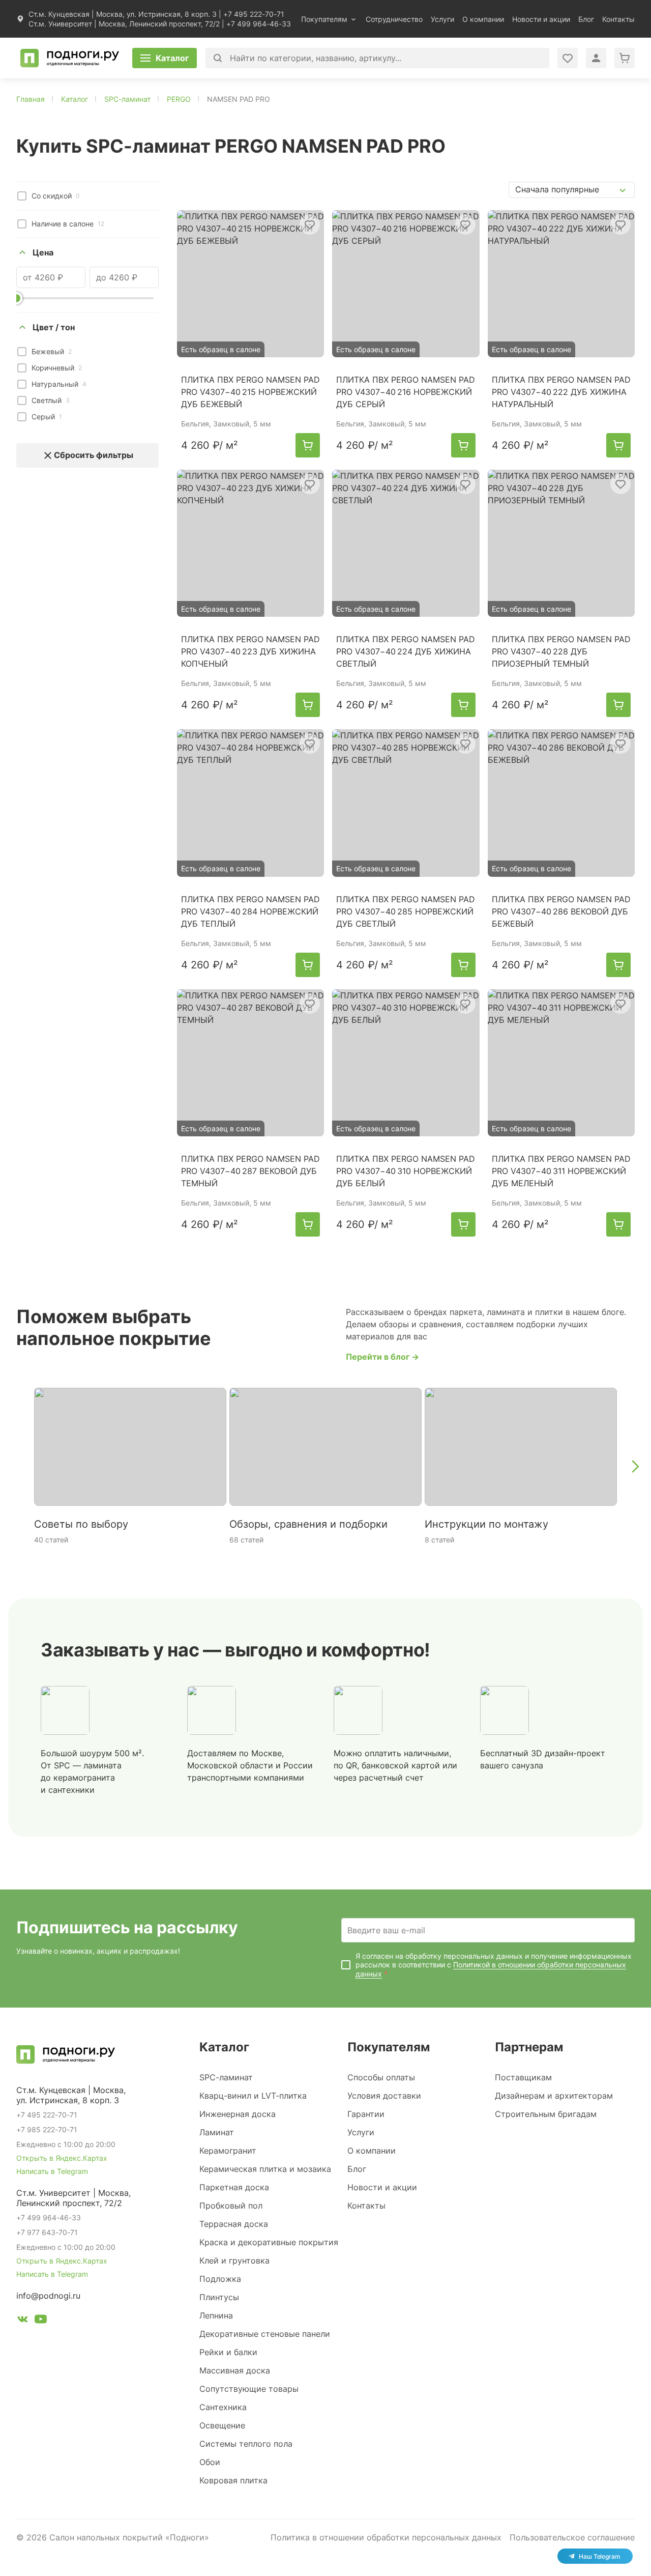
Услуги (442, 19)
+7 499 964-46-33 (259, 24)
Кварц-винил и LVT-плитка (253, 2096)
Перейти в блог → (382, 1357)
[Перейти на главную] (70, 58)
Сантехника (223, 2407)
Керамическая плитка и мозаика (265, 2169)
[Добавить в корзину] (308, 445)
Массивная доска (235, 2370)
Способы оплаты (381, 2077)
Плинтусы (219, 2297)
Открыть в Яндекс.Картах (62, 2158)
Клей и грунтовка (234, 2260)
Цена (43, 252)
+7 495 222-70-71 (254, 14)
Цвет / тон (54, 327)
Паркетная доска (234, 2187)
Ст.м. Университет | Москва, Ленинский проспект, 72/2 (124, 24)
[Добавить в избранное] (310, 224)
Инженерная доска (238, 2114)
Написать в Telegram (52, 2171)
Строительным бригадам (546, 2114)
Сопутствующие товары (249, 2389)
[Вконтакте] (22, 2321)
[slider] (16, 298)
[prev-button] (16, 1467)
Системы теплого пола (246, 2444)
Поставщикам (523, 2077)
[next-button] (635, 1467)
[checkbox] (22, 196)
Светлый (51, 400)
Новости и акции (541, 19)
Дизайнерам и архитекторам (554, 2096)
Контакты (618, 19)
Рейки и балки (228, 2352)
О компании (483, 19)
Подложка (220, 2279)
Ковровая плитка (233, 2480)
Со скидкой (56, 196)
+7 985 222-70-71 (47, 2129)
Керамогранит (228, 2151)
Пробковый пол (231, 2206)
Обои (210, 2462)
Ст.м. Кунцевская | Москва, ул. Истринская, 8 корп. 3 (123, 14)
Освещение (222, 2425)
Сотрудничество (394, 19)
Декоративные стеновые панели (265, 2334)
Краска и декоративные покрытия (269, 2242)
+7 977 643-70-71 (47, 2232)
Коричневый (57, 368)
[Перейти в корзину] (625, 58)
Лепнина (216, 2315)
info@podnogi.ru (48, 2296)
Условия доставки (384, 2096)
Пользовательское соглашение (572, 2537)
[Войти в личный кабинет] (568, 58)
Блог (586, 19)
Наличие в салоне (68, 224)
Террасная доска (234, 2224)
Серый (47, 417)
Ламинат (217, 2132)
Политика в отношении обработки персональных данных (386, 2537)
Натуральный (59, 384)
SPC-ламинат (226, 2077)
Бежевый (52, 351)
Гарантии (366, 2114)
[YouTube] (41, 2321)
